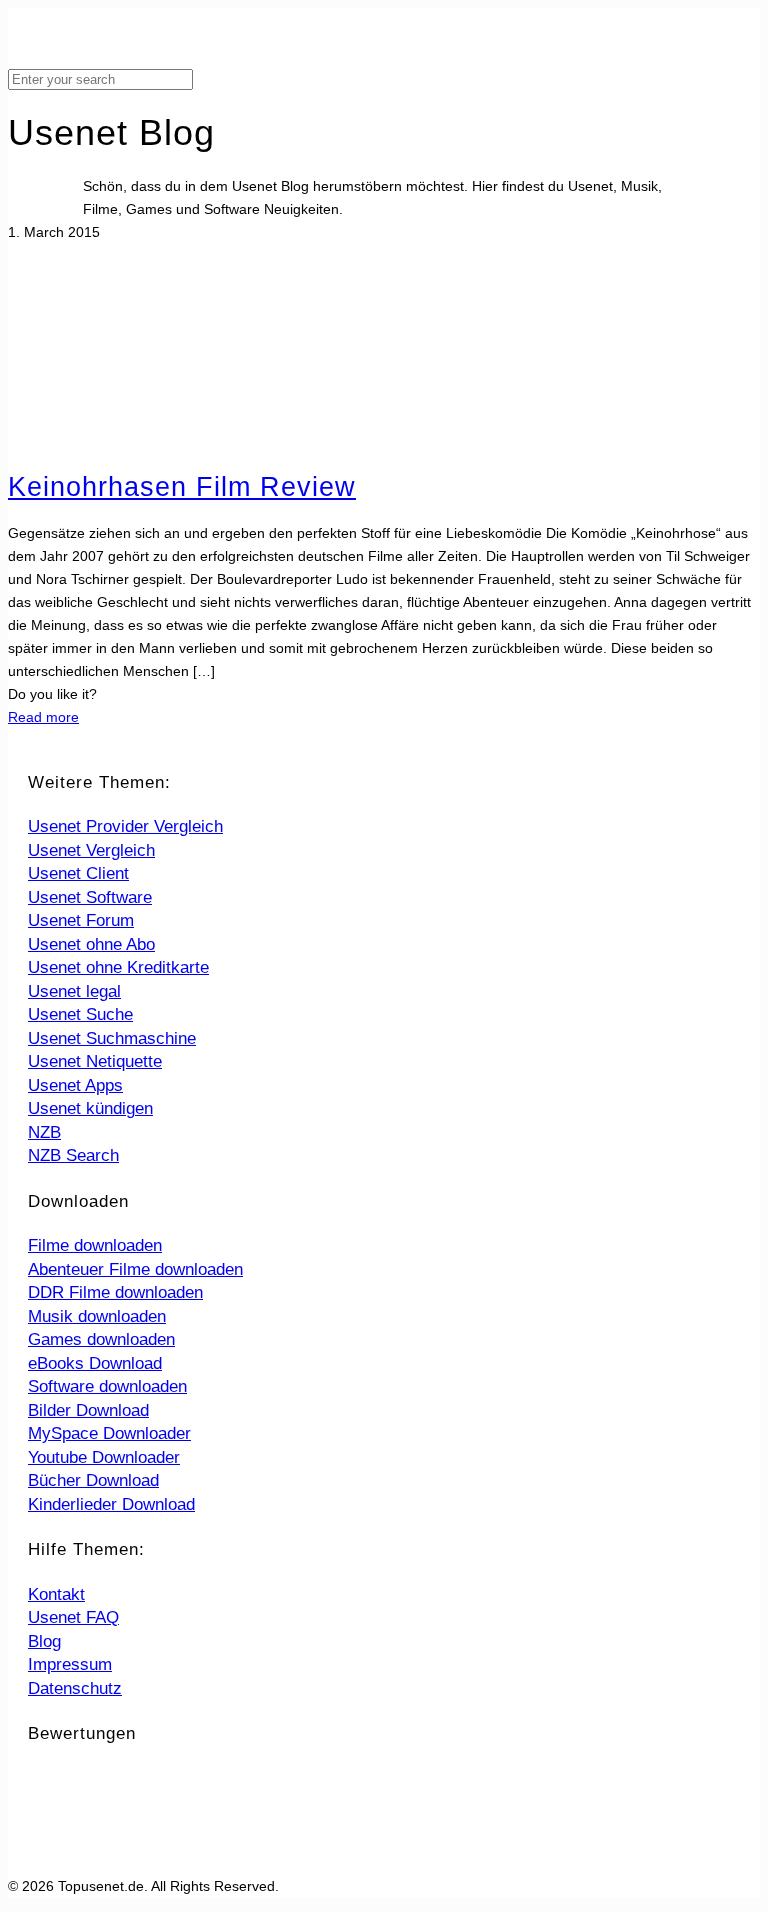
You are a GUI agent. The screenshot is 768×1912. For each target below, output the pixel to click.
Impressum (70, 1664)
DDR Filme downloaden (115, 1292)
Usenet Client (78, 873)
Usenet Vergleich (91, 850)
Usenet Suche (80, 1014)
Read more (43, 717)
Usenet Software (90, 897)
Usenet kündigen (90, 1108)
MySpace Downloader (109, 1433)
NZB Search (73, 1155)
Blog (44, 1641)
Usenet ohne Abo (91, 944)
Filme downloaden (95, 1245)
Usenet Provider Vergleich (125, 826)
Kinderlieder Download (111, 1504)
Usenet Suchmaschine (112, 1038)
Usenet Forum (81, 920)
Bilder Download (88, 1410)
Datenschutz (75, 1688)
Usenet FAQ (73, 1617)
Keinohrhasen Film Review (182, 487)
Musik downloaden (97, 1316)
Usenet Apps (75, 1085)
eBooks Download (95, 1363)
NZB (44, 1132)
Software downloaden (107, 1386)
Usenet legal (74, 991)
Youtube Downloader (104, 1457)
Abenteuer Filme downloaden (135, 1269)
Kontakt (56, 1594)
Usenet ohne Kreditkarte (118, 967)
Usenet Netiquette (95, 1061)
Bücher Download (93, 1480)
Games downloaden (101, 1339)
